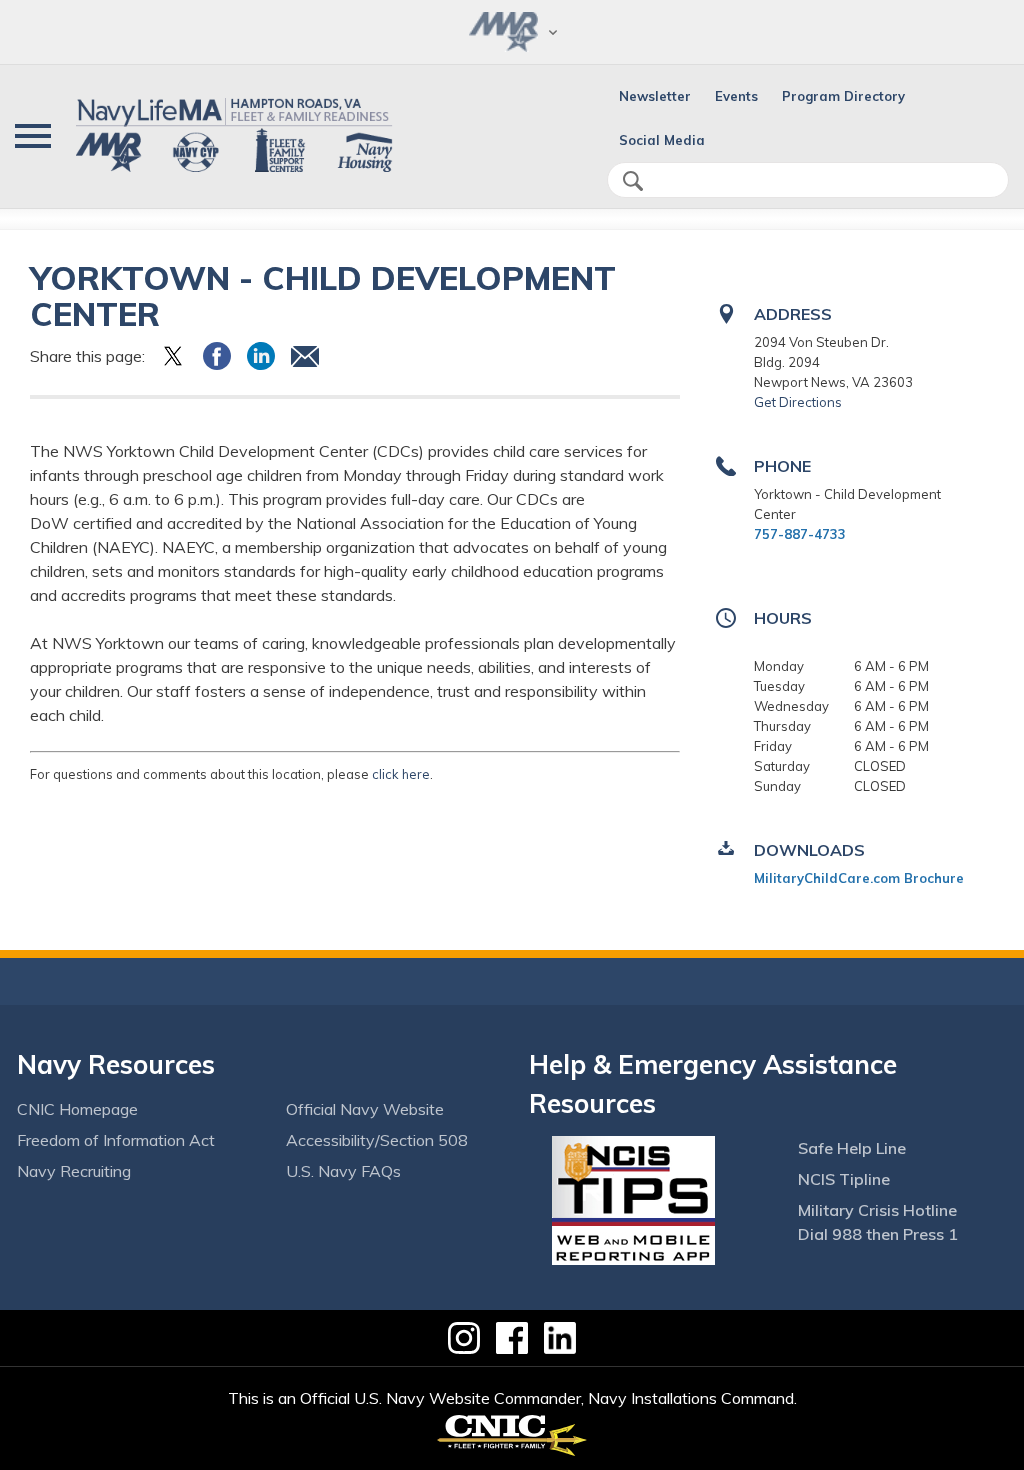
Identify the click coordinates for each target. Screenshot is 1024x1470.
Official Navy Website (365, 1109)
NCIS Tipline (844, 1179)
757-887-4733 (800, 534)
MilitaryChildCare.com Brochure (859, 878)
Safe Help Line (852, 1148)
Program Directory (843, 96)
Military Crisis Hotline (877, 1210)
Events (736, 96)
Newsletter (655, 96)
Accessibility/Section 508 (377, 1140)
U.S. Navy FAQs (343, 1171)
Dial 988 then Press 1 (878, 1234)
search (633, 181)
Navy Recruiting (74, 1171)
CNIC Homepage (77, 1109)
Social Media (662, 140)
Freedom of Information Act (116, 1140)
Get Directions (798, 402)
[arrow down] (512, 32)
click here (401, 774)
